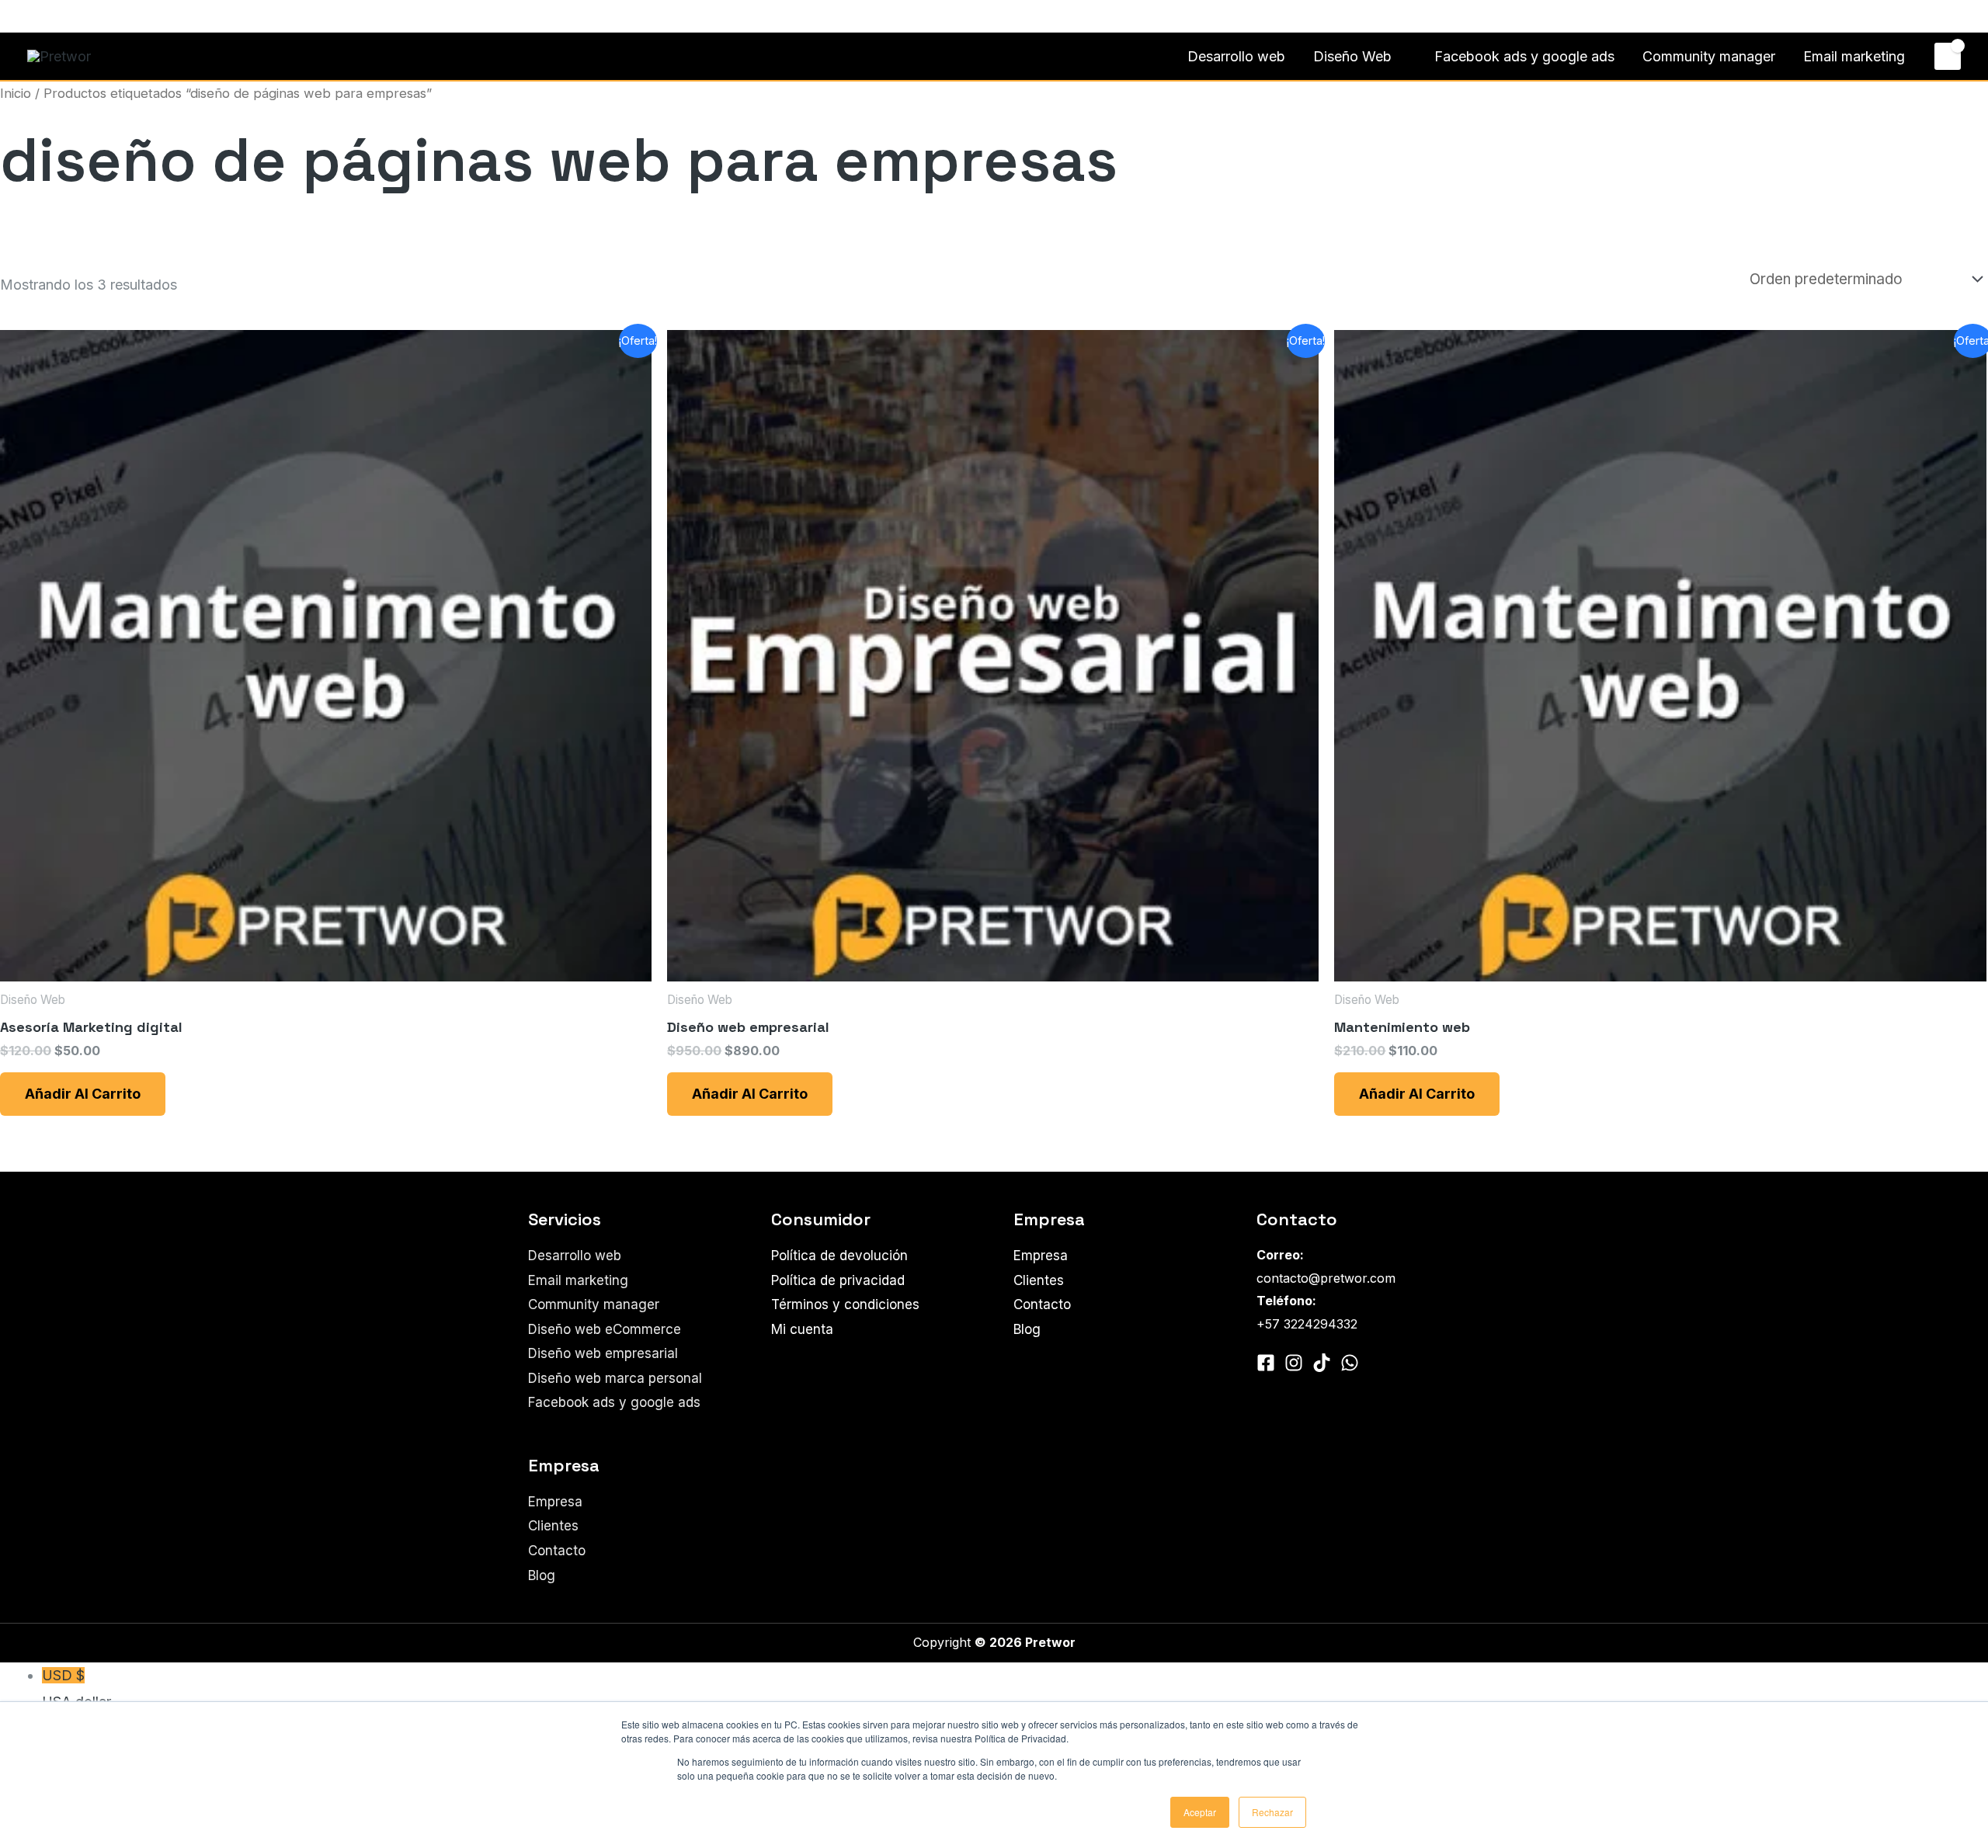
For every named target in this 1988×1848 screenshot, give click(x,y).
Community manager (1709, 56)
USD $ (76, 1688)
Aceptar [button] (1200, 1812)
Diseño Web (1352, 56)
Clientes (553, 1526)
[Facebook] (34, 17)
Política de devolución (839, 1256)
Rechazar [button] (1272, 1812)
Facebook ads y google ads (1524, 56)
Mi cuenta (802, 1329)
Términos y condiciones (845, 1304)
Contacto (1924, 16)
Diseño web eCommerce (605, 1329)
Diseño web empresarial (603, 1353)
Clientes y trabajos (1827, 16)
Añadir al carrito (83, 1094)
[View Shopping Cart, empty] (1948, 56)
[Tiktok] (1322, 1363)
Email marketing (1854, 56)
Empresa (555, 1502)
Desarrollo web (1236, 56)
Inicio (16, 93)
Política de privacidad (838, 1280)
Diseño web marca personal (615, 1378)
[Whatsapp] (81, 17)
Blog (542, 1575)
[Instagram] (57, 17)
